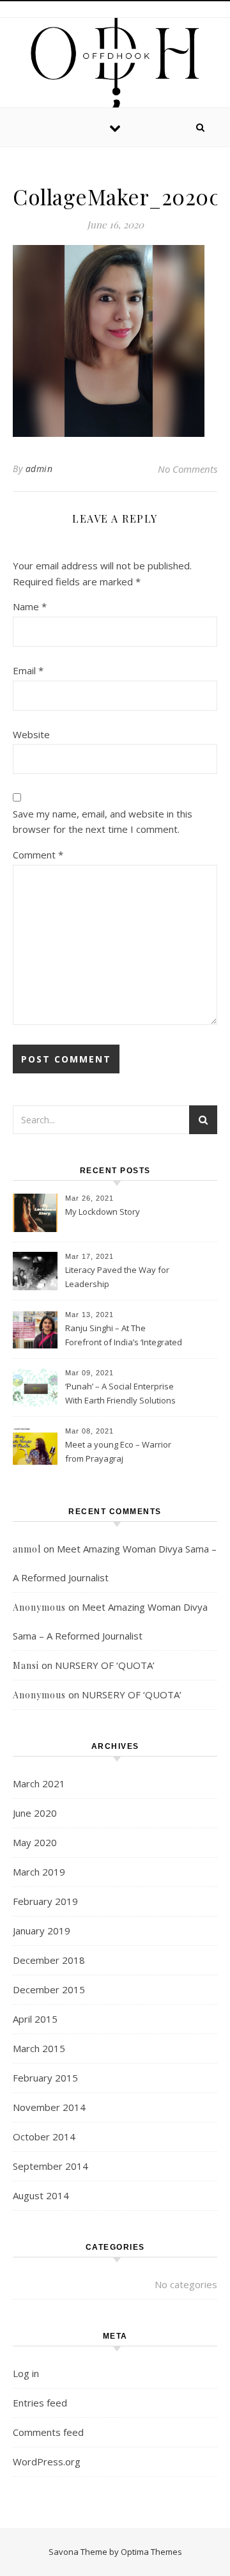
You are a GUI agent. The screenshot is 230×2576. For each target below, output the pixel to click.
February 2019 (45, 1901)
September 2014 (50, 2166)
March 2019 (39, 1872)
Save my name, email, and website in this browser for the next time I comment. (103, 822)
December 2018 (49, 1960)
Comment (38, 855)
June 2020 (35, 1813)
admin (39, 469)
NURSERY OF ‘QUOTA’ (105, 1665)
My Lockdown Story (103, 1212)
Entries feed (40, 2403)
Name (30, 606)
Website (31, 734)
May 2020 (35, 1842)
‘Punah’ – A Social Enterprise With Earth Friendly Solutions (120, 1393)
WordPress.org (47, 2461)
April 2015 (35, 2019)
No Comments (188, 469)
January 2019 (42, 1931)
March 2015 (39, 2048)
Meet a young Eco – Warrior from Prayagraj (118, 1451)
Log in (26, 2373)
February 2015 (45, 2078)
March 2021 (39, 1783)
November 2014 (49, 2107)
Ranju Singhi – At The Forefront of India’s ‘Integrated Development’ (124, 1336)
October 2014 (44, 2137)
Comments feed (48, 2432)
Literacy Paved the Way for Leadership (117, 1277)
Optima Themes (151, 2552)
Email (28, 670)
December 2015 (49, 1989)
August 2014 (41, 2195)
